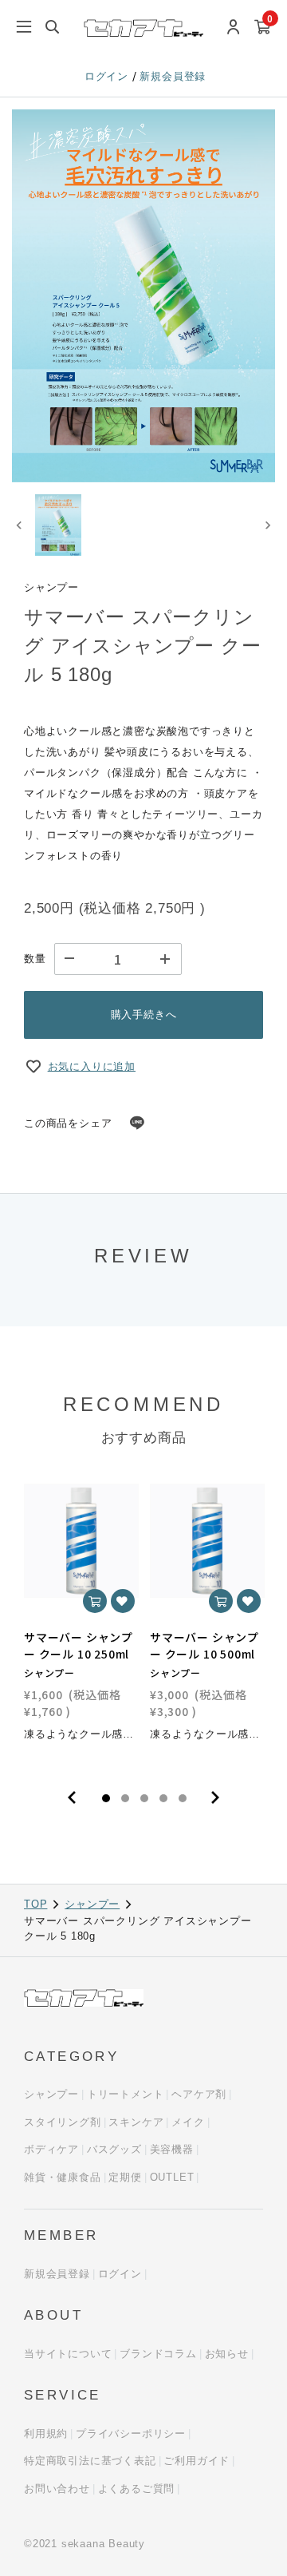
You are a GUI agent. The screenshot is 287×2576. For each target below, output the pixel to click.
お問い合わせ (57, 2489)
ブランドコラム (158, 2354)
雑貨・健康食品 (63, 2177)
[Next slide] (267, 525)
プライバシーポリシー (131, 2433)
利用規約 (46, 2433)
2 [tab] (125, 1798)
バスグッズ (114, 2149)
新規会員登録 (173, 76)
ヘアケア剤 (199, 2094)
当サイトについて (68, 2354)
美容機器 (172, 2149)
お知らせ (227, 2354)
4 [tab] (163, 1798)
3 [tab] (144, 1798)
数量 (35, 959)
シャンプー (92, 1904)
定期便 (125, 2177)
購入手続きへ (144, 1015)
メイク (188, 2122)
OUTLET (172, 2177)
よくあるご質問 (137, 2489)
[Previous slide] (20, 525)
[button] (58, 525)
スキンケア (136, 2122)
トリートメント (126, 2094)
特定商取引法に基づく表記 (90, 2461)
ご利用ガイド (197, 2461)
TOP (35, 1904)
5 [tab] (183, 1798)
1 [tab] (106, 1798)
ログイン (108, 76)
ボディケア (51, 2149)
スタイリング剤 (63, 2122)
